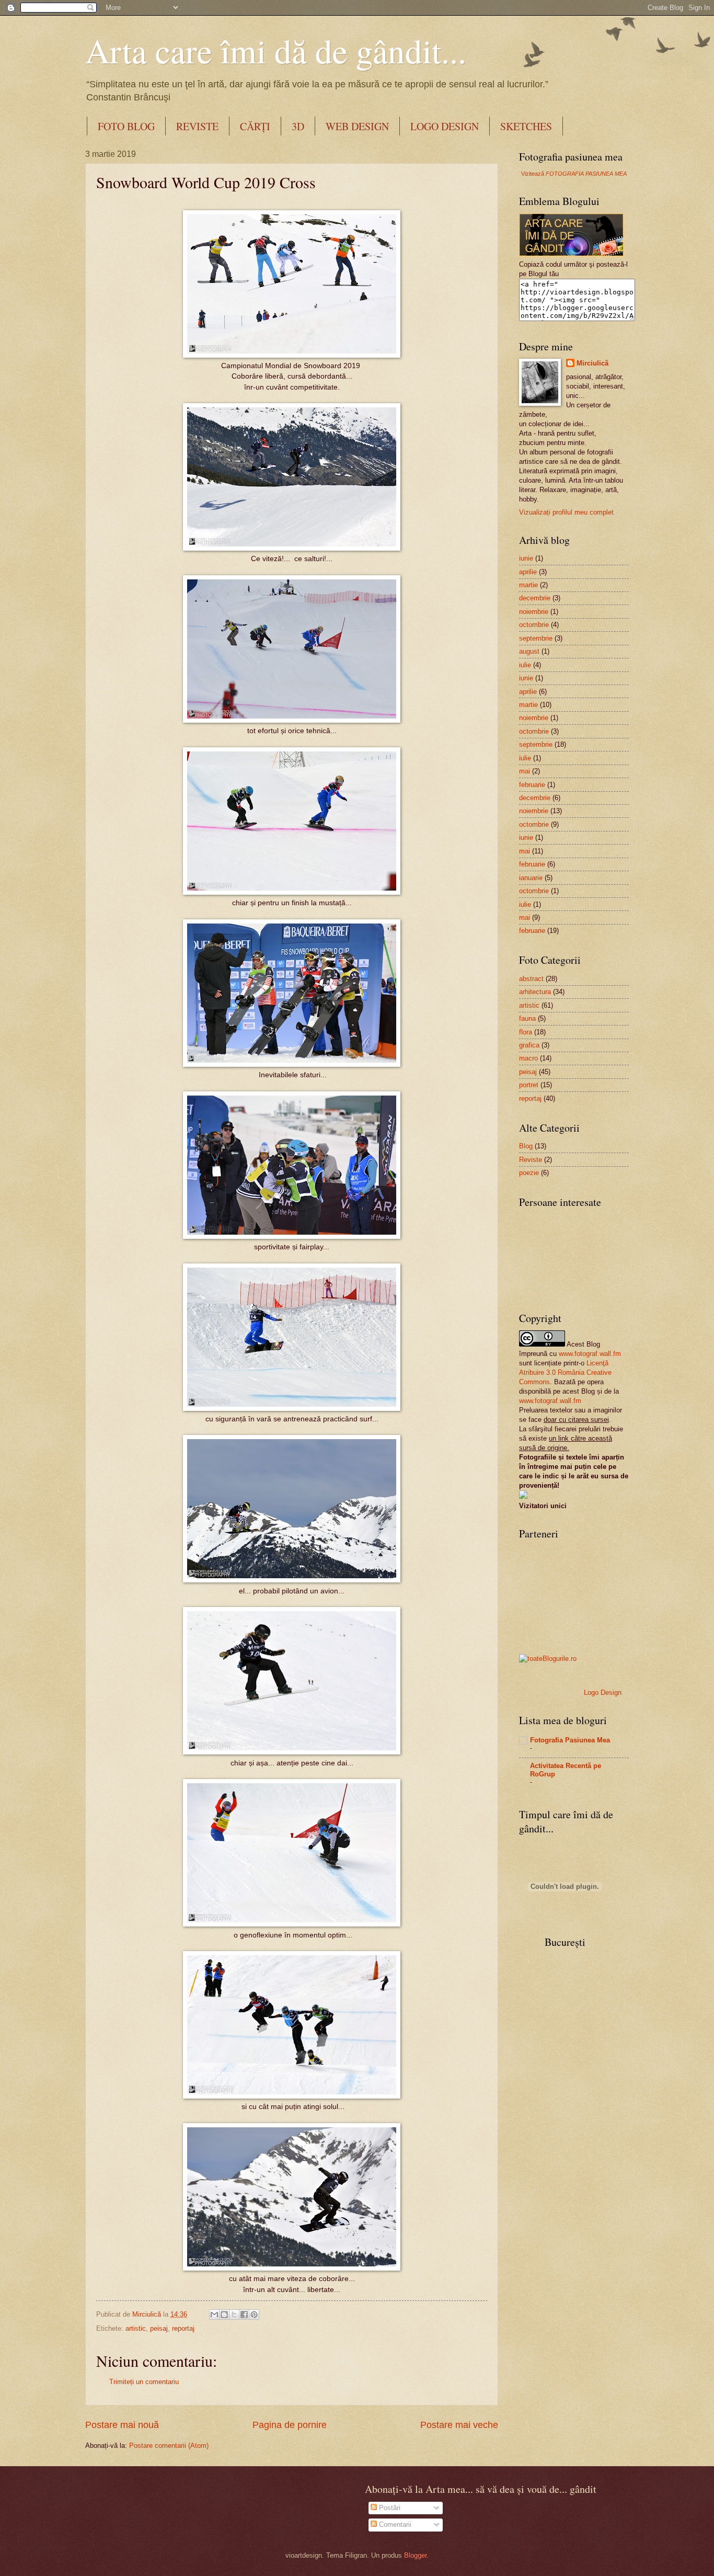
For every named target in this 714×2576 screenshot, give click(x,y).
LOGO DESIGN (445, 126)
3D (298, 126)
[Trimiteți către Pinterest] (254, 2315)
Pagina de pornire (290, 2425)
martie (528, 585)
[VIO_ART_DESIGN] (523, 1496)
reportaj (183, 2328)
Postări (389, 2508)
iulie (525, 665)
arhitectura (535, 992)
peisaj (159, 2328)
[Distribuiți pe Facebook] (244, 2315)
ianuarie (531, 878)
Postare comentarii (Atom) (169, 2446)
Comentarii (394, 2524)
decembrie (535, 598)
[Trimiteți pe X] (234, 2315)
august (529, 651)
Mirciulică (592, 363)
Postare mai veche (459, 2425)
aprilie (528, 572)
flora (526, 1032)
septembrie (536, 638)
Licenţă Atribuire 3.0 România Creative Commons (565, 1372)
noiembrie (534, 612)
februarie (532, 785)
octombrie (534, 625)
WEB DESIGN (357, 126)
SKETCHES (526, 126)
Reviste (531, 1160)
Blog (526, 1146)
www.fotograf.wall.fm (590, 1354)
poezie (529, 1173)
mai (525, 771)
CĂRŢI (255, 126)
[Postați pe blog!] (224, 2315)
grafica (529, 1045)
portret (529, 1085)
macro (528, 1058)
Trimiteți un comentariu (144, 2382)
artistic (136, 2328)
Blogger (415, 2555)
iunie (526, 558)
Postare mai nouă (122, 2425)
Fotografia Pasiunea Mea (570, 1740)
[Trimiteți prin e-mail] (214, 2315)
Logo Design (603, 1692)
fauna (527, 1018)
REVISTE (197, 126)
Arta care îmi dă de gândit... (276, 50)
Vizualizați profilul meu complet (566, 512)
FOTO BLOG (126, 126)
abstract (531, 979)
